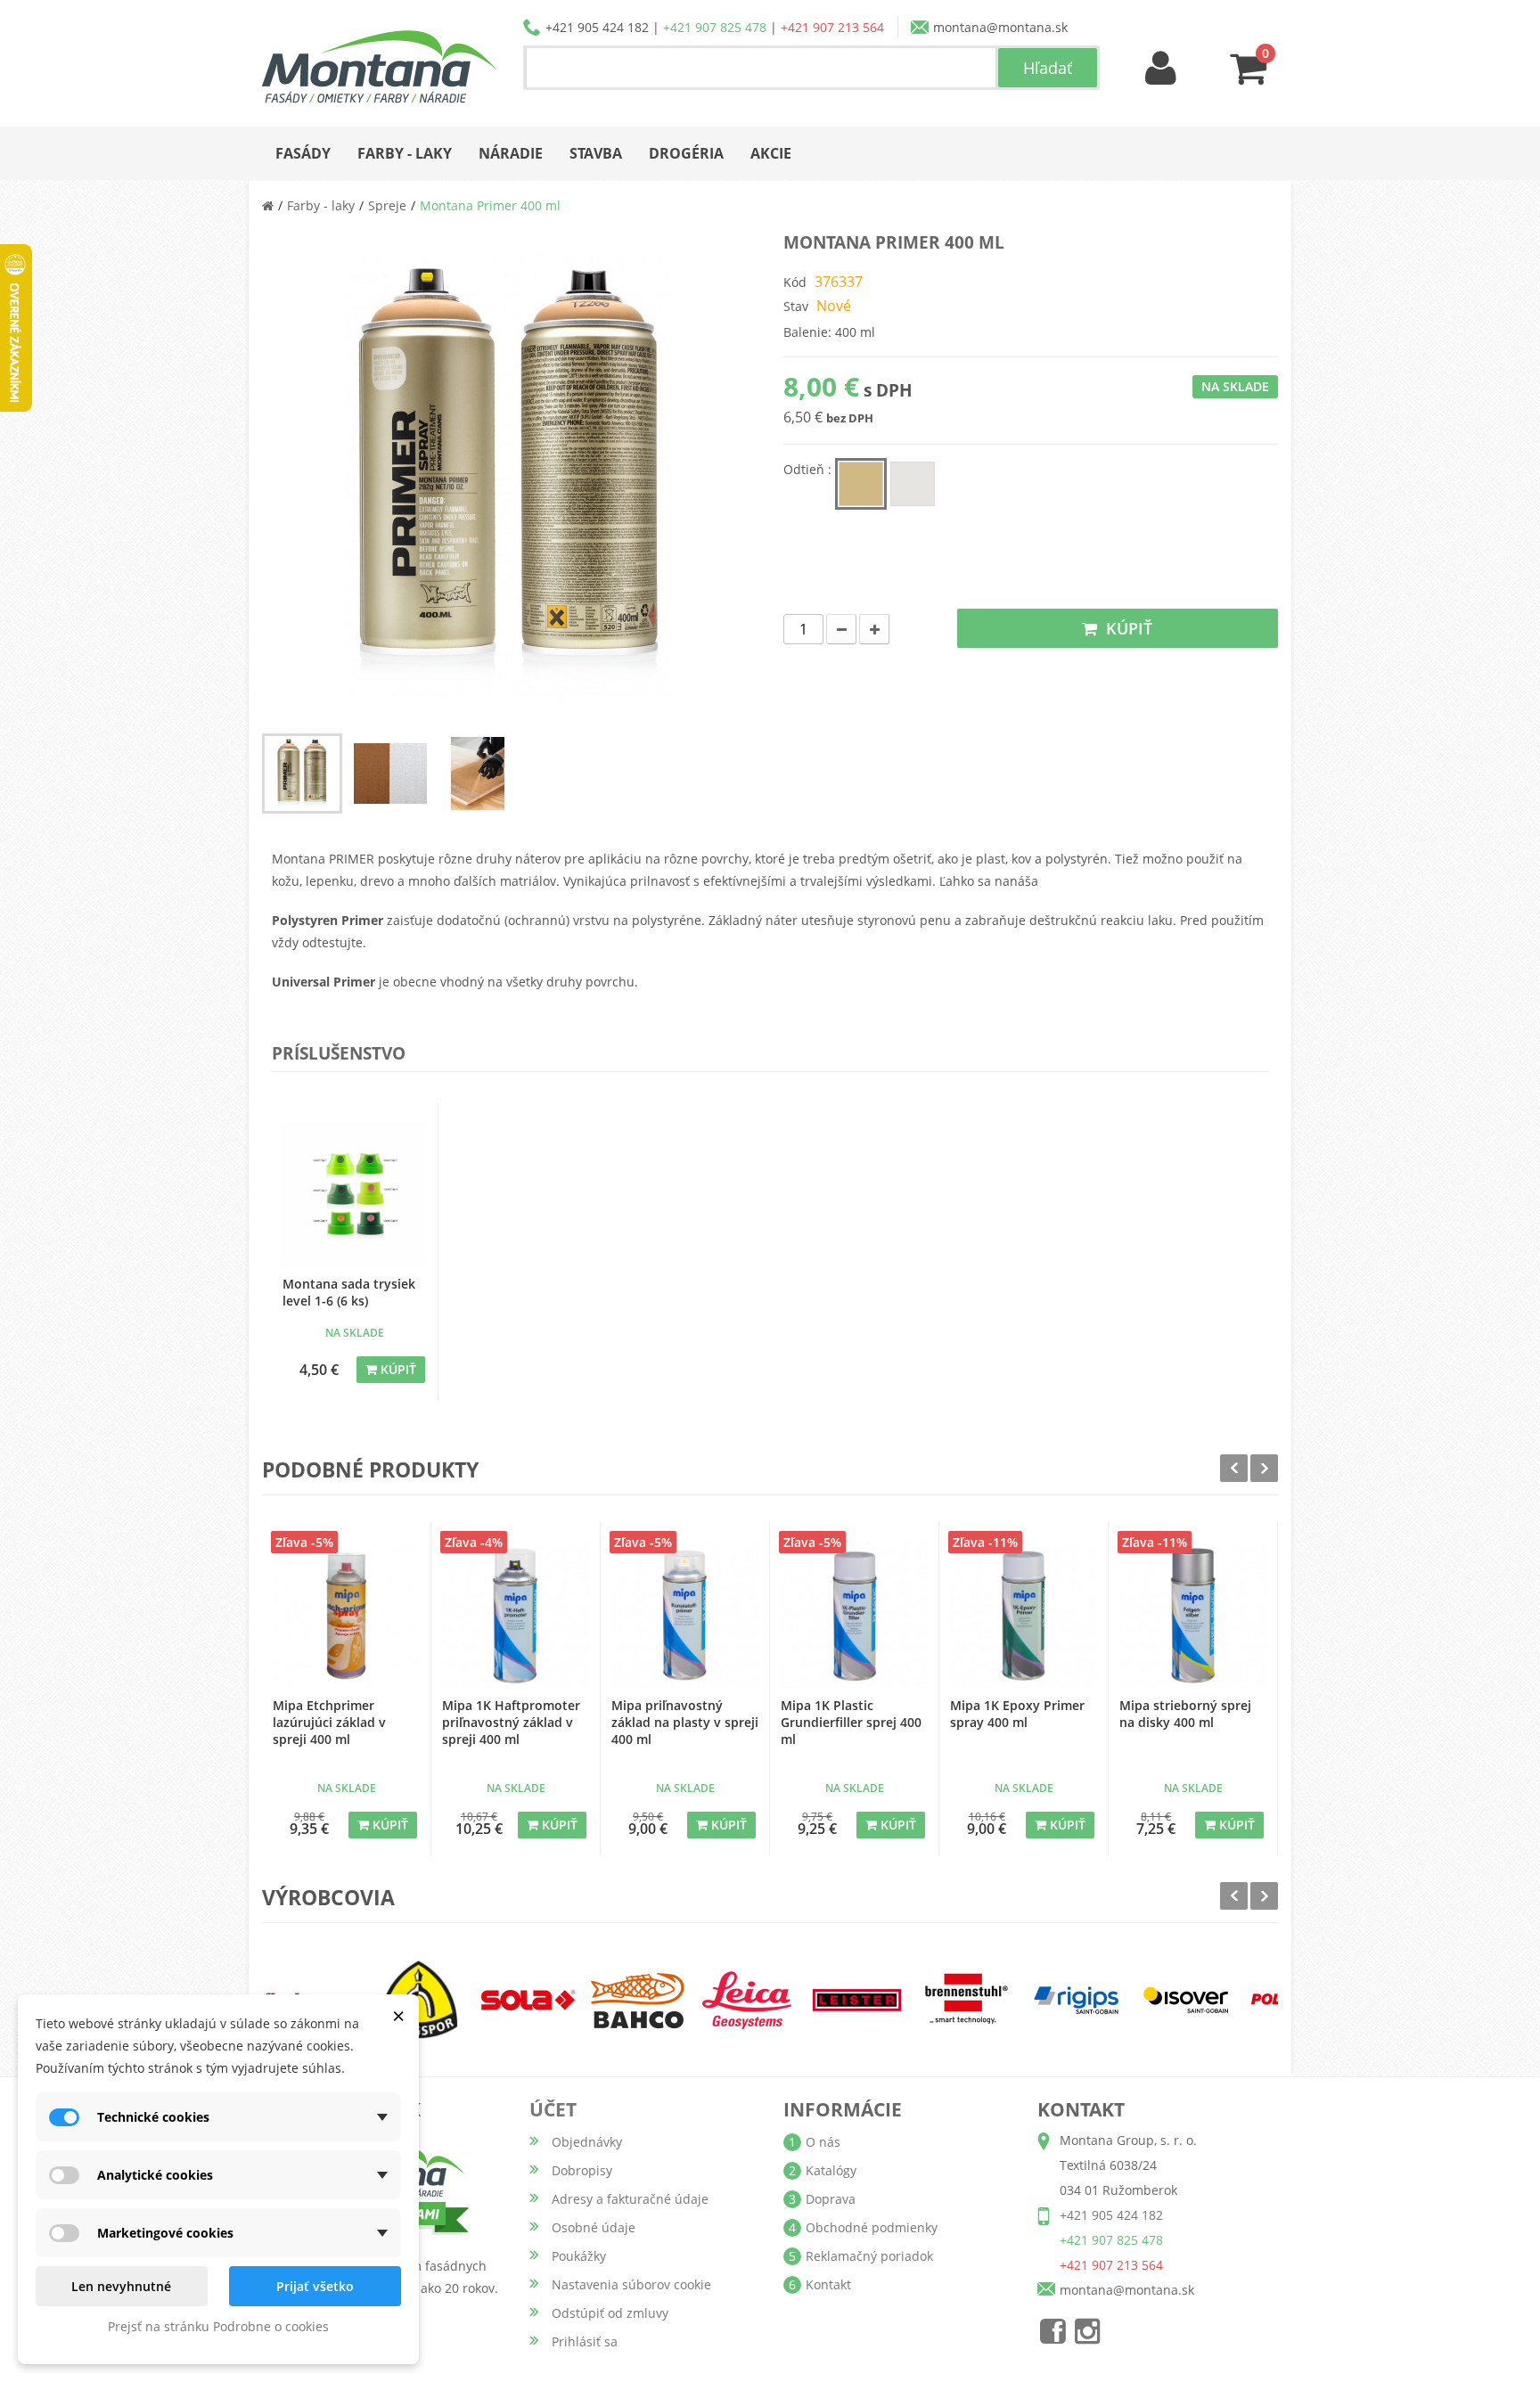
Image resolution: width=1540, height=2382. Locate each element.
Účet (553, 2109)
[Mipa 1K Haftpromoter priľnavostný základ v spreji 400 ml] (516, 1615)
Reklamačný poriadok (869, 2256)
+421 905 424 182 (597, 27)
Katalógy (831, 2170)
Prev (1234, 1468)
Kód (795, 282)
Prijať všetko (315, 2286)
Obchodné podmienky (872, 2227)
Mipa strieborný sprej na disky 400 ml (1185, 1714)
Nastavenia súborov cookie (631, 2284)
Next (1264, 1468)
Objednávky (587, 2142)
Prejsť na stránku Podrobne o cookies (218, 2326)
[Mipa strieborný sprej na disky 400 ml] (1193, 1615)
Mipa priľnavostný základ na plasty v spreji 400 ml (685, 1722)
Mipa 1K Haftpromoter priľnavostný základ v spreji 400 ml (511, 1722)
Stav (796, 306)
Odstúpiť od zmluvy (610, 2313)
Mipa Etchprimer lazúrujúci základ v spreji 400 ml (329, 1722)
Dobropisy (582, 2170)
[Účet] (1161, 69)
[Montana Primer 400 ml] (302, 774)
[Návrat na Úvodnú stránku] (268, 205)
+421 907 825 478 (715, 27)
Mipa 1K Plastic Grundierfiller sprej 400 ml (851, 1722)
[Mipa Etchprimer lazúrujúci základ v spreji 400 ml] (346, 1615)
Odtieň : (809, 469)
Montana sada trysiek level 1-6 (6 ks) (349, 1292)
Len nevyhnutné (121, 2286)
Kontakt (828, 2284)
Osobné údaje (594, 2227)
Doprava (831, 2199)
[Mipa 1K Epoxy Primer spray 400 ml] (1024, 1615)
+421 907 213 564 (832, 27)
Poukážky (579, 2256)
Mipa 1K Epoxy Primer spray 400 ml (1017, 1714)
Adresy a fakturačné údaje (630, 2199)
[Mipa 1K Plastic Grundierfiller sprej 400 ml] (854, 1615)
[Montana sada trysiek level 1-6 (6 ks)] (354, 1195)
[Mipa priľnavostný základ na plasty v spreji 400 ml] (685, 1615)
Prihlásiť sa (585, 2341)
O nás (823, 2142)
